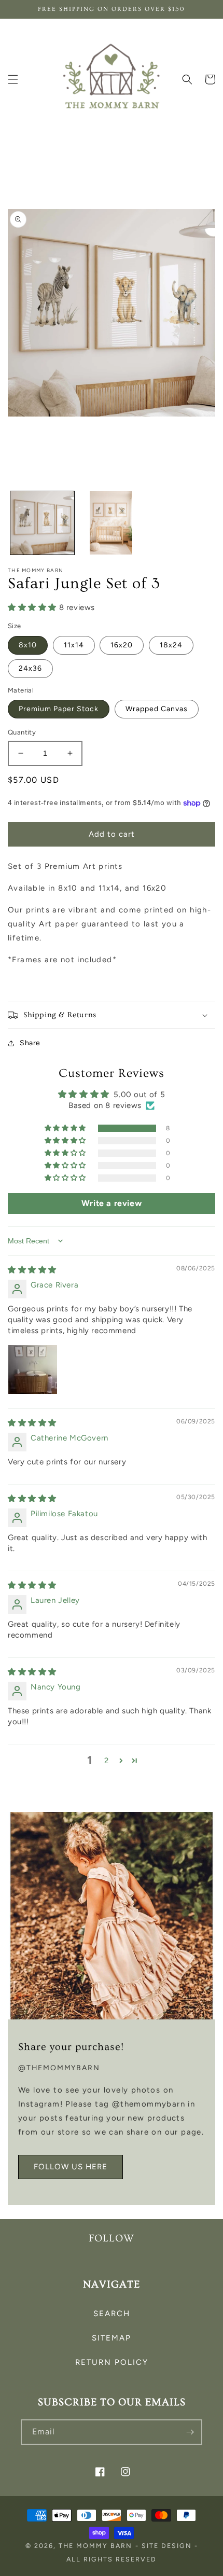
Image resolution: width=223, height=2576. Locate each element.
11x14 (74, 645)
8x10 (28, 645)
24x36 (30, 668)
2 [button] (107, 1761)
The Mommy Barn (95, 2546)
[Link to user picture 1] (33, 1369)
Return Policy (112, 2362)
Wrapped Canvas (157, 709)
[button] (13, 79)
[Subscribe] (190, 2432)
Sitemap (112, 2338)
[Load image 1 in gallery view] (42, 523)
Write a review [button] (112, 1203)
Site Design (167, 2546)
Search (112, 2314)
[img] (32, 1270)
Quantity (22, 732)
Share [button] (30, 1043)
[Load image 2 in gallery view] (111, 523)
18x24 (171, 645)
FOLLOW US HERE (71, 2167)
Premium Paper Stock (59, 709)
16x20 (122, 645)
